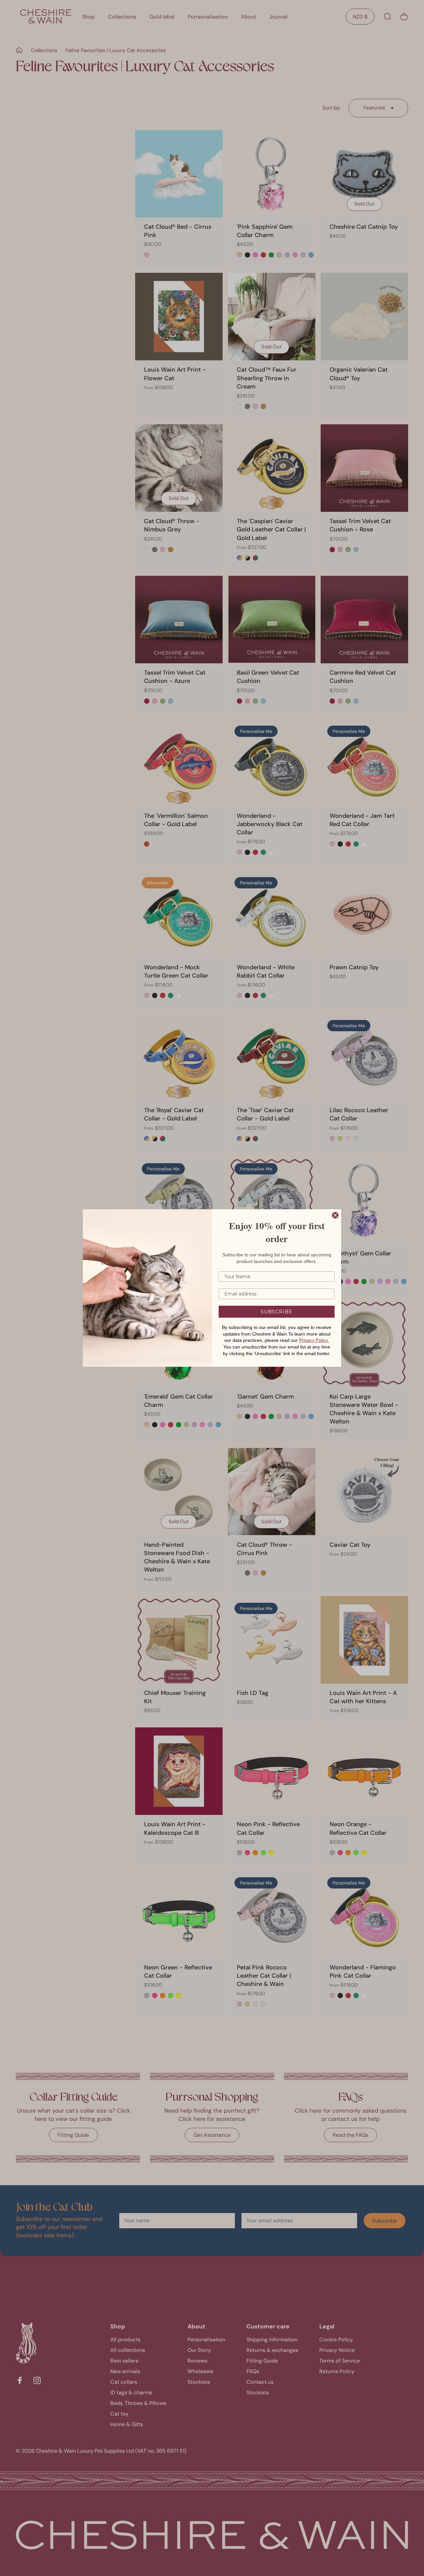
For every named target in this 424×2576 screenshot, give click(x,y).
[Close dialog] (335, 1215)
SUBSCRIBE (277, 1312)
